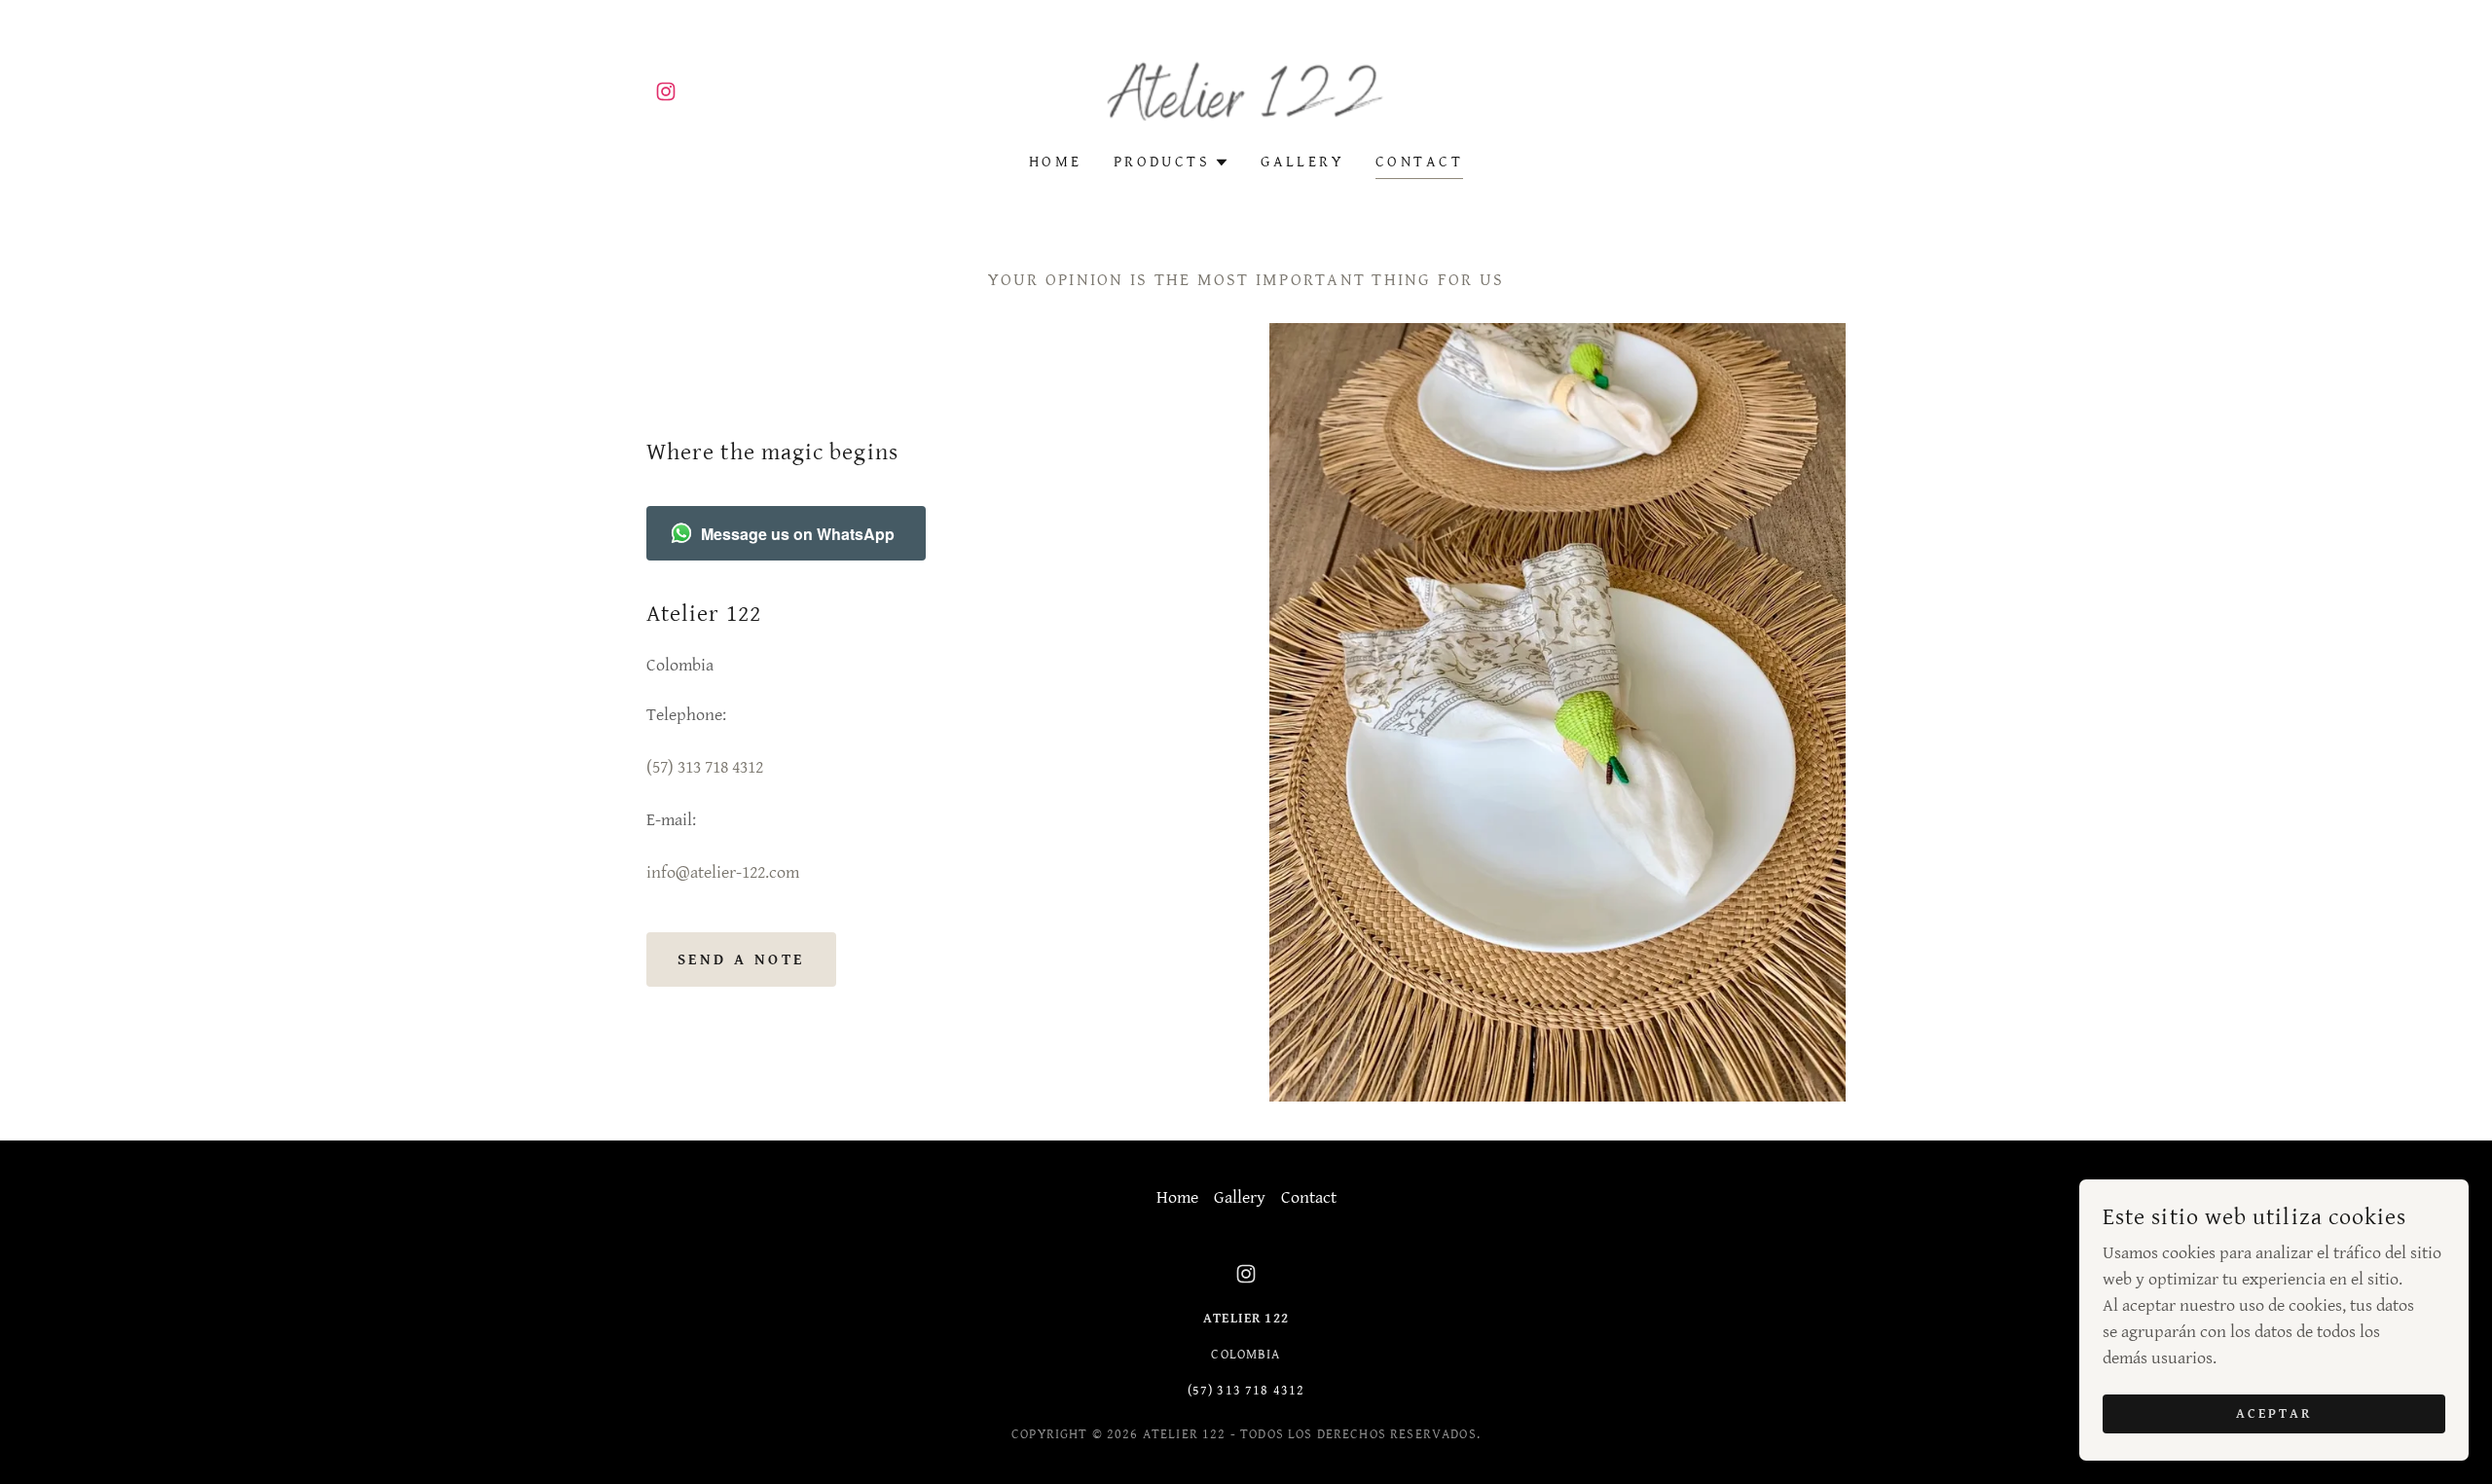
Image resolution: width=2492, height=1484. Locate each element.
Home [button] (1177, 1197)
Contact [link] (1419, 162)
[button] (1172, 163)
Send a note (741, 960)
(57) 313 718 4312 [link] (705, 767)
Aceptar (2274, 1414)
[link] (666, 91)
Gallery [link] (1302, 162)
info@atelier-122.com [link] (723, 872)
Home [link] (1056, 162)
